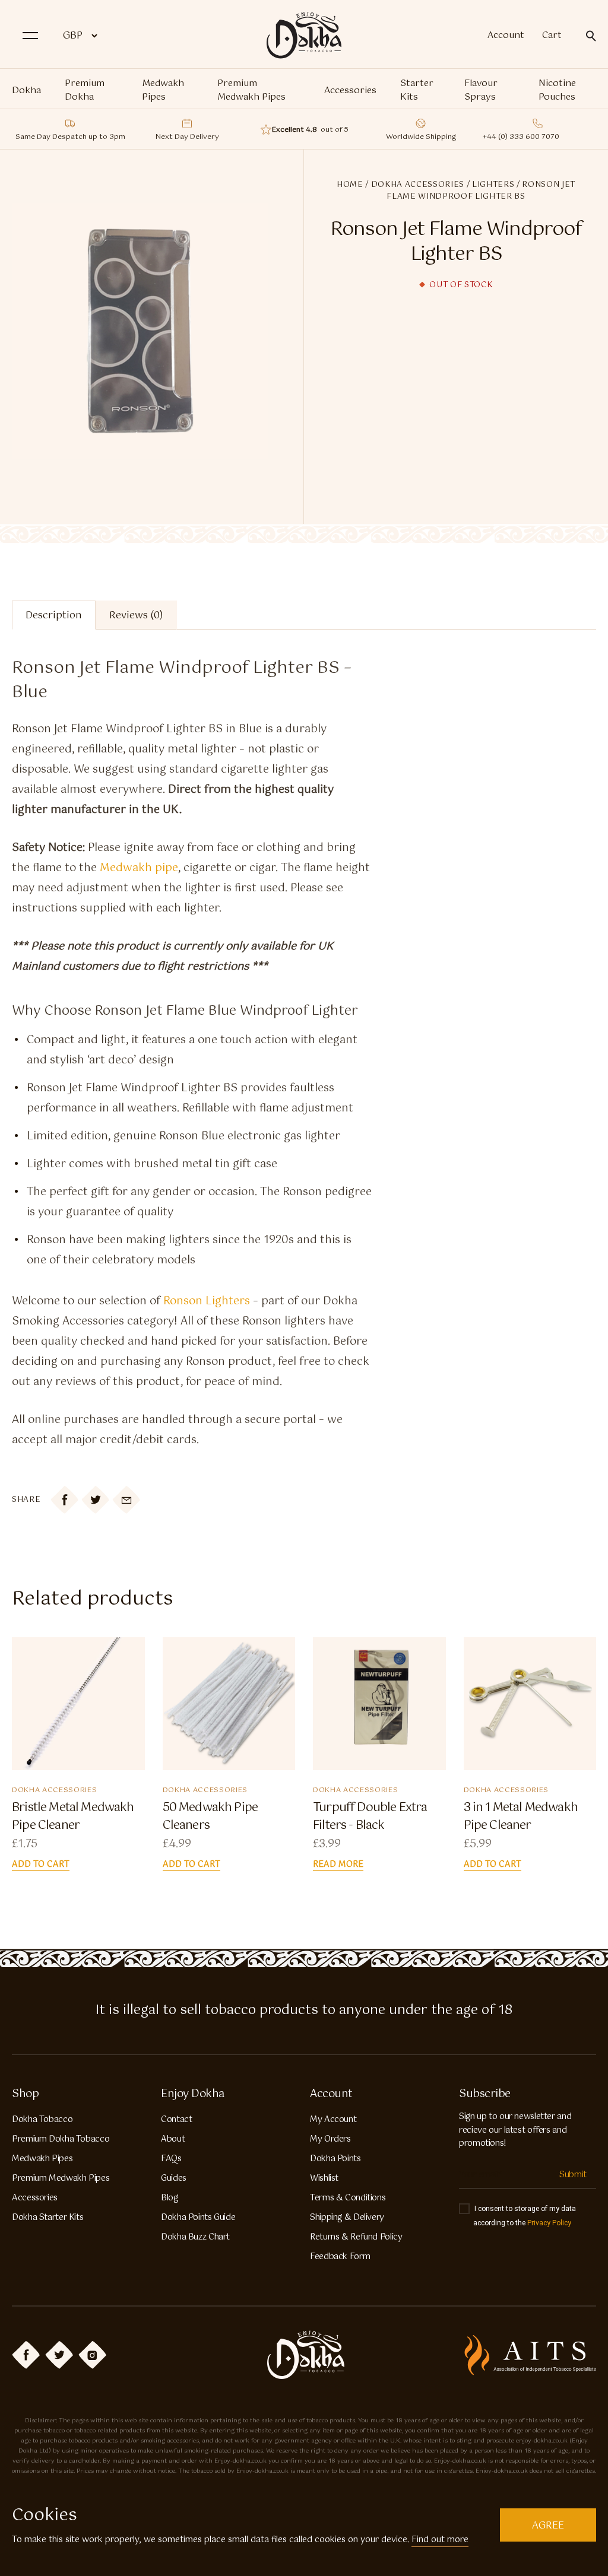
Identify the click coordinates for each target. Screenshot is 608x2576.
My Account (333, 2120)
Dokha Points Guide (198, 2218)
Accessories (350, 90)
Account (506, 36)
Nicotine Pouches (557, 90)
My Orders (330, 2139)
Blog (170, 2198)
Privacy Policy (549, 2223)
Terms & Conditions (348, 2198)
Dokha (26, 90)
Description (54, 616)
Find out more (440, 2540)
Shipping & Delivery (347, 2218)
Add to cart (41, 1865)
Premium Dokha (85, 90)
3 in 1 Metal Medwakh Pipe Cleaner (521, 1817)
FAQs (171, 2159)
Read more (338, 1865)
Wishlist (324, 2178)
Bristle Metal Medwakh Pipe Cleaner (73, 1817)
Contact (176, 2120)
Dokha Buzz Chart (195, 2237)
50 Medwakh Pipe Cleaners (210, 1817)
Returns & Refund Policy (356, 2237)
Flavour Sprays (481, 90)
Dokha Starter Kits (47, 2218)
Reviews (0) (136, 616)
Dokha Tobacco (42, 2120)
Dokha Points (335, 2159)
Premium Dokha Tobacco (61, 2139)
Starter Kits (417, 90)
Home (350, 185)
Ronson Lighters (207, 1301)
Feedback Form (340, 2257)
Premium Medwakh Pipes (251, 90)
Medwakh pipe (139, 868)
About (173, 2139)
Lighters (493, 185)
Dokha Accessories (418, 185)
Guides (174, 2178)
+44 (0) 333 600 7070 (521, 137)
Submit (573, 2175)
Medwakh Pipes (163, 90)
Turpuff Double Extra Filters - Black (370, 1817)
